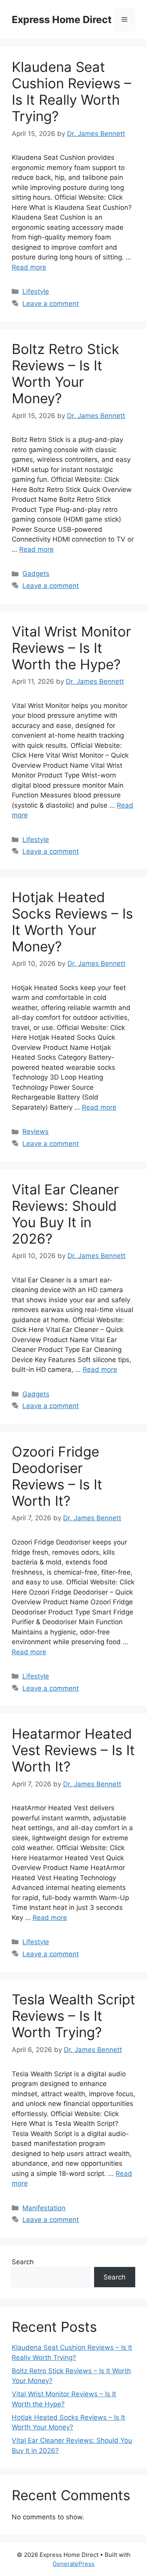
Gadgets (36, 574)
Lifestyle (36, 291)
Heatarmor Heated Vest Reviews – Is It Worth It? (73, 1750)
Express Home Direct (62, 20)
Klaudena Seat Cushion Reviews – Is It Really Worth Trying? (72, 91)
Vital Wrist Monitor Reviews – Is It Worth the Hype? (71, 648)
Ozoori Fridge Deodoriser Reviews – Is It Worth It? (57, 1476)
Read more (29, 267)
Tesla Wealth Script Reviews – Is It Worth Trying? (73, 2016)
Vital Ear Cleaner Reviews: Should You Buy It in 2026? (65, 1214)
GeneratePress (73, 2564)
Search (23, 2262)
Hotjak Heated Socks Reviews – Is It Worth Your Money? (72, 922)
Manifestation (44, 2208)
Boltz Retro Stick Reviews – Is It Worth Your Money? (65, 374)
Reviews (35, 1132)
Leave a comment (51, 304)
